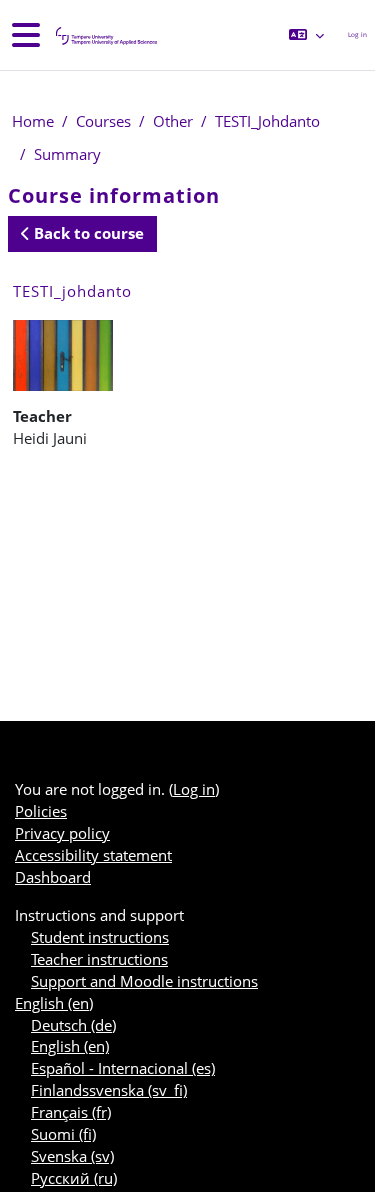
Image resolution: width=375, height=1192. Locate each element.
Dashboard (53, 877)
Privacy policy (62, 833)
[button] (306, 35)
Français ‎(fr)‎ (71, 1112)
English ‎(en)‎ (54, 1003)
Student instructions (100, 937)
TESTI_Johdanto (267, 121)
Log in (357, 34)
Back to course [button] (87, 233)
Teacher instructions (99, 959)
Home (33, 121)
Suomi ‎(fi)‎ (63, 1134)
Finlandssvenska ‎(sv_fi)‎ (109, 1090)
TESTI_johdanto (72, 291)
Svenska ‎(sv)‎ (72, 1156)
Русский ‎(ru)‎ (74, 1178)
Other (173, 121)
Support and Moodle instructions (144, 981)
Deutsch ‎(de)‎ (73, 1025)
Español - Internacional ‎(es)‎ (123, 1068)
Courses (103, 121)
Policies (41, 811)
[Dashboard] (105, 35)
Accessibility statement (93, 855)
